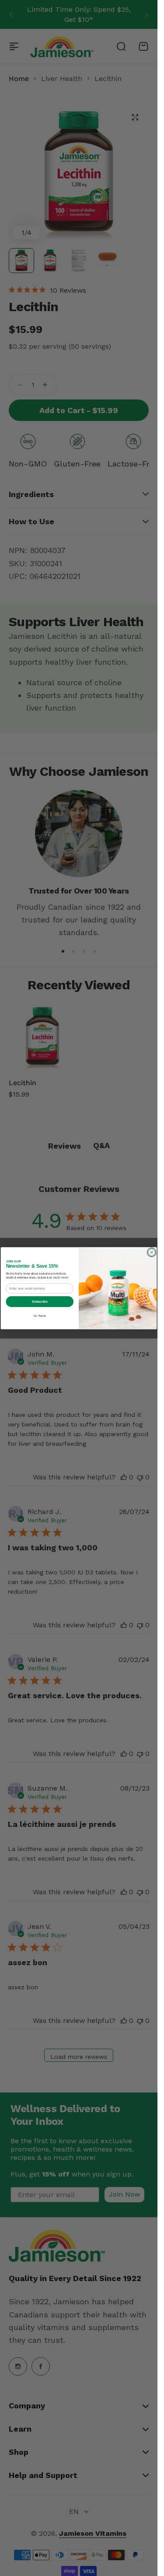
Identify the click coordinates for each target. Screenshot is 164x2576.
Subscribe (40, 1301)
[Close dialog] (152, 1252)
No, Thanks (40, 1315)
